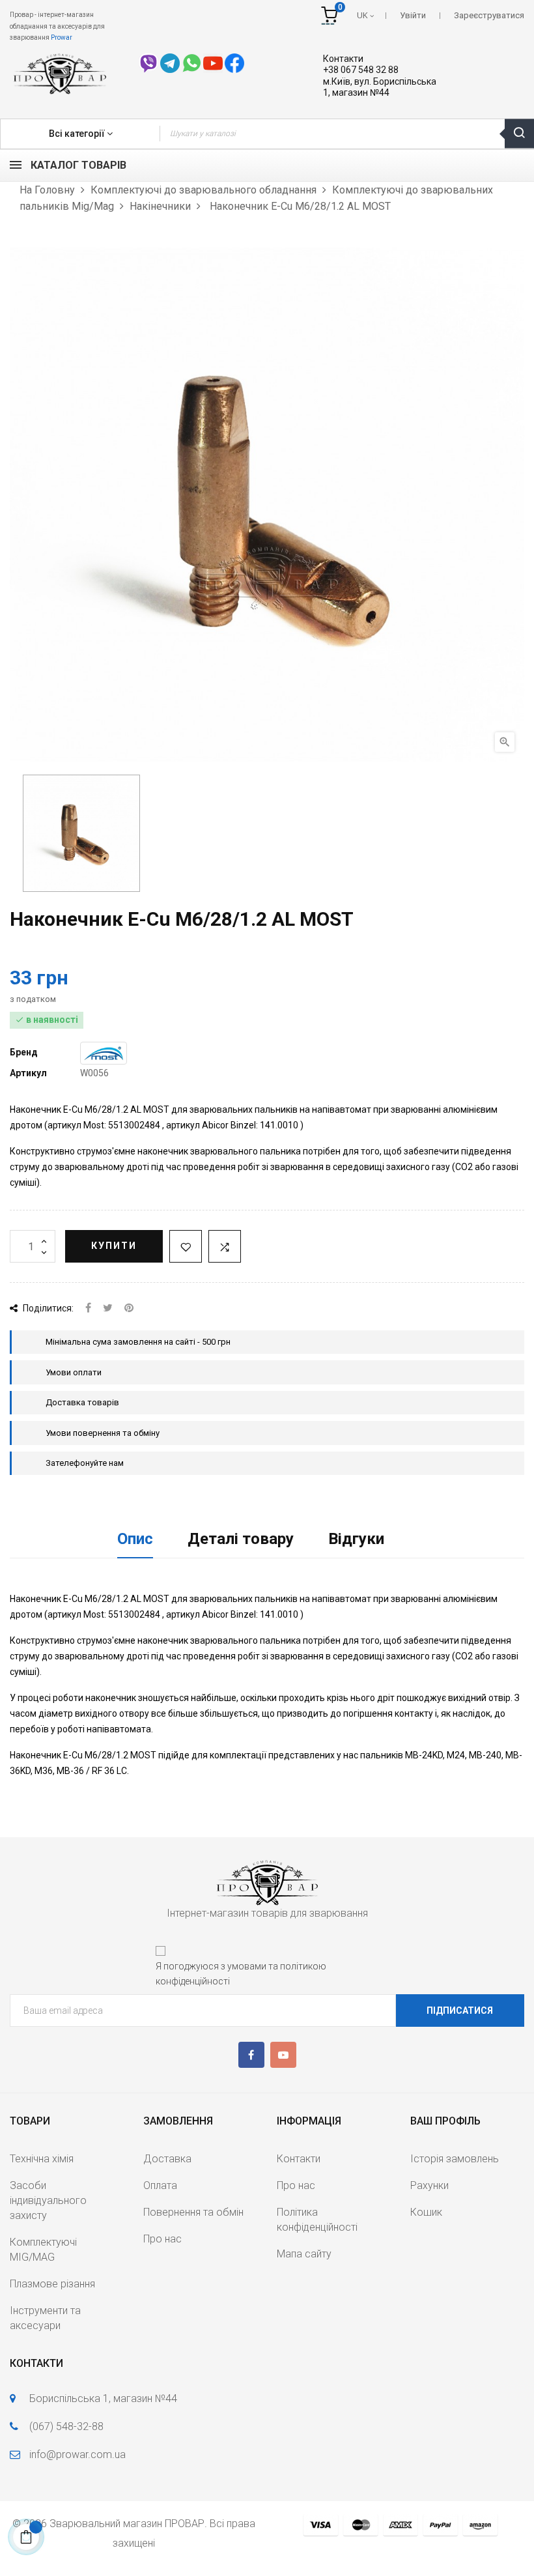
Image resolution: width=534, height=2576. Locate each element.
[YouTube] (283, 2055)
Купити (114, 1246)
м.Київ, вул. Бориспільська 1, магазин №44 (380, 87)
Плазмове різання (52, 2284)
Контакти (343, 59)
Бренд (24, 1052)
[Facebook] (251, 2055)
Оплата (160, 2185)
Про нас (162, 2239)
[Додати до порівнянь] (225, 1246)
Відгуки (356, 1539)
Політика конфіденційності (317, 2220)
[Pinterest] (129, 1309)
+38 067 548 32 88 (361, 70)
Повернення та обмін (193, 2212)
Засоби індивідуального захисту (48, 2200)
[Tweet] (108, 1309)
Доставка (167, 2159)
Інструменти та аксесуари (45, 2318)
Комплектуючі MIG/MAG (43, 2250)
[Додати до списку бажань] (186, 1246)
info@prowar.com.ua (77, 2454)
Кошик (426, 2212)
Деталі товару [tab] (241, 1539)
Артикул (28, 1073)
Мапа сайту (304, 2254)
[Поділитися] (88, 1309)
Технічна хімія (42, 2159)
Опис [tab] (135, 1539)
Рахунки (429, 2185)
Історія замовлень (455, 2159)
